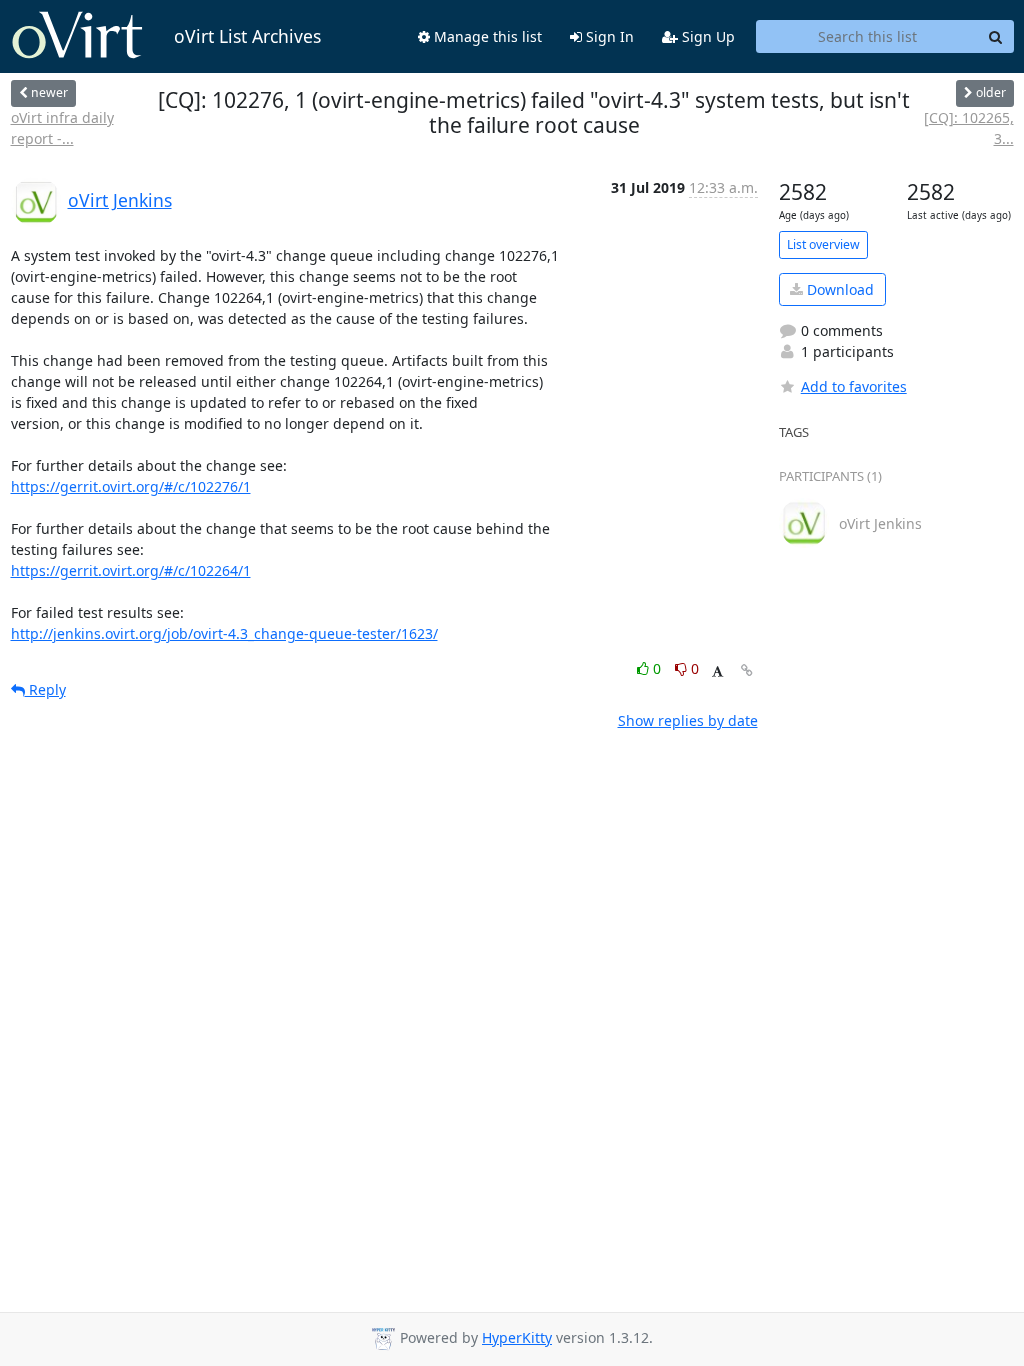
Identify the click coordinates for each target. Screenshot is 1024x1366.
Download (838, 289)
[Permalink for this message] (747, 670)
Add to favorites (854, 386)
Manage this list (486, 36)
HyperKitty (517, 1337)
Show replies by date (688, 720)
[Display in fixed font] (717, 671)
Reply (45, 689)
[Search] (996, 37)
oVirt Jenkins (120, 200)
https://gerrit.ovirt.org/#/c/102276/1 (131, 486)
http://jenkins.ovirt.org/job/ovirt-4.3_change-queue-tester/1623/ (224, 633)
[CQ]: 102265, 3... (968, 128)
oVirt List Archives (247, 36)
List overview (823, 244)
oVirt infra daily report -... (62, 128)
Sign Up (706, 36)
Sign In (608, 36)
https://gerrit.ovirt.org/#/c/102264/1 (131, 570)
